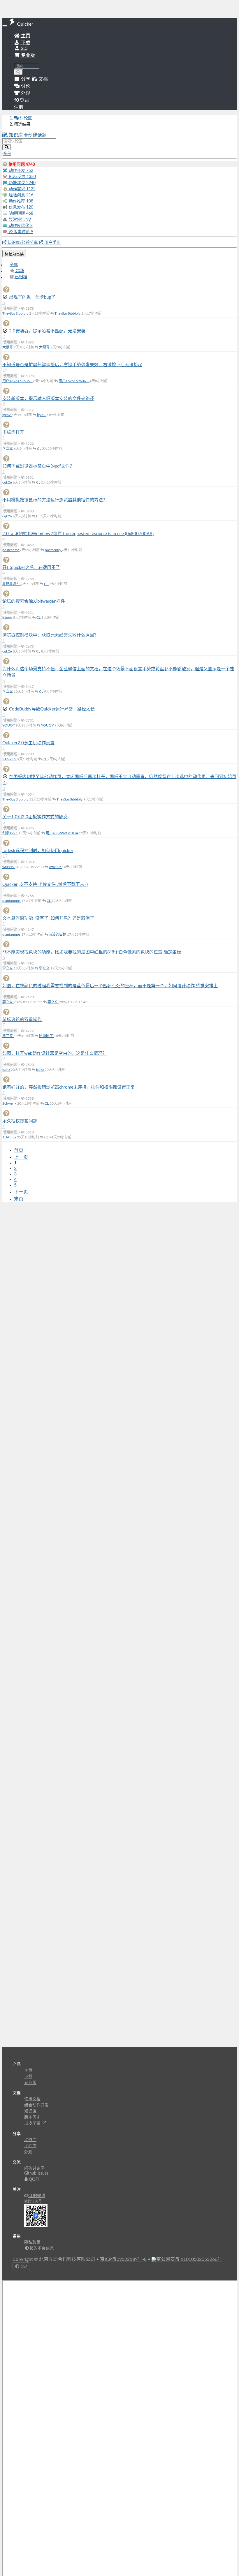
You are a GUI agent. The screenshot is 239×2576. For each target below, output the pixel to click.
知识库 (16, 135)
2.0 (24, 48)
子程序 (30, 2146)
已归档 (20, 277)
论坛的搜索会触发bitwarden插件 (34, 601)
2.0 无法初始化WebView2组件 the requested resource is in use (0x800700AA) (78, 534)
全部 (14, 265)
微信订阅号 (33, 2201)
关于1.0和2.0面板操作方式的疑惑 (35, 817)
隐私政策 (32, 2242)
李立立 (8, 449)
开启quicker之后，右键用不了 (31, 568)
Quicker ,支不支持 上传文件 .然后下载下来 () (45, 885)
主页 (25, 36)
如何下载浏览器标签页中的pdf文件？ (38, 466)
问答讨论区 (34, 2168)
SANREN (10, 759)
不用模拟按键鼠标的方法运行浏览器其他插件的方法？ (55, 500)
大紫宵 (8, 347)
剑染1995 (10, 833)
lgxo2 (7, 415)
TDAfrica (10, 1137)
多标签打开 (13, 432)
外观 (28, 2152)
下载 (25, 43)
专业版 (27, 55)
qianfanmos (12, 901)
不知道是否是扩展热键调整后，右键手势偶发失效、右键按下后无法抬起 (72, 365)
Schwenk (10, 1103)
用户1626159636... (18, 381)
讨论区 (25, 118)
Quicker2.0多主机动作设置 (28, 743)
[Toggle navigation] (5, 26)
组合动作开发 (36, 2105)
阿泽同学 (46, 1036)
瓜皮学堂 (33, 2124)
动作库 (30, 2140)
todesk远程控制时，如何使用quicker (38, 851)
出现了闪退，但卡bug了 (32, 297)
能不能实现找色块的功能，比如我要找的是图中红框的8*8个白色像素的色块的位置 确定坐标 (92, 952)
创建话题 (37, 135)
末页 (19, 1199)
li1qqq (8, 618)
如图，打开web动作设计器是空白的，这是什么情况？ (55, 1054)
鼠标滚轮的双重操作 (22, 1020)
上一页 (21, 1157)
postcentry (11, 550)
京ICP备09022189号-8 (123, 2259)
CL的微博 (37, 2196)
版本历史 (32, 2117)
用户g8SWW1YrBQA (62, 833)
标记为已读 (14, 254)
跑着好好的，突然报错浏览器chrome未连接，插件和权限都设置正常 (68, 1087)
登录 (24, 100)
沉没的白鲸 (58, 935)
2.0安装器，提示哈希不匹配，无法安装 (47, 331)
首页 (19, 1150)
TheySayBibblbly (16, 313)
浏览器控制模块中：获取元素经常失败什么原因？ (50, 635)
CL (39, 449)
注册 (19, 107)
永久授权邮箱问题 (20, 1121)
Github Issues (36, 2173)
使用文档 (32, 2099)
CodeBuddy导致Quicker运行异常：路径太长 (52, 709)
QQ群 (34, 2180)
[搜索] (19, 72)
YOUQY (9, 725)
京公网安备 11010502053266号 (189, 2259)
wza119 (9, 867)
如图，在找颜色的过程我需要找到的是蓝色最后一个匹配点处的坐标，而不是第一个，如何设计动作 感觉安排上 (110, 986)
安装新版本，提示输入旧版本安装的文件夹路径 (48, 399)
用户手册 (52, 243)
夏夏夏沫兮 (12, 584)
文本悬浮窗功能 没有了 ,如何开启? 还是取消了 (48, 918)
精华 (20, 271)
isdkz (7, 1070)
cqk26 (8, 482)
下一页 (21, 1192)
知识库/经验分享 (23, 243)
